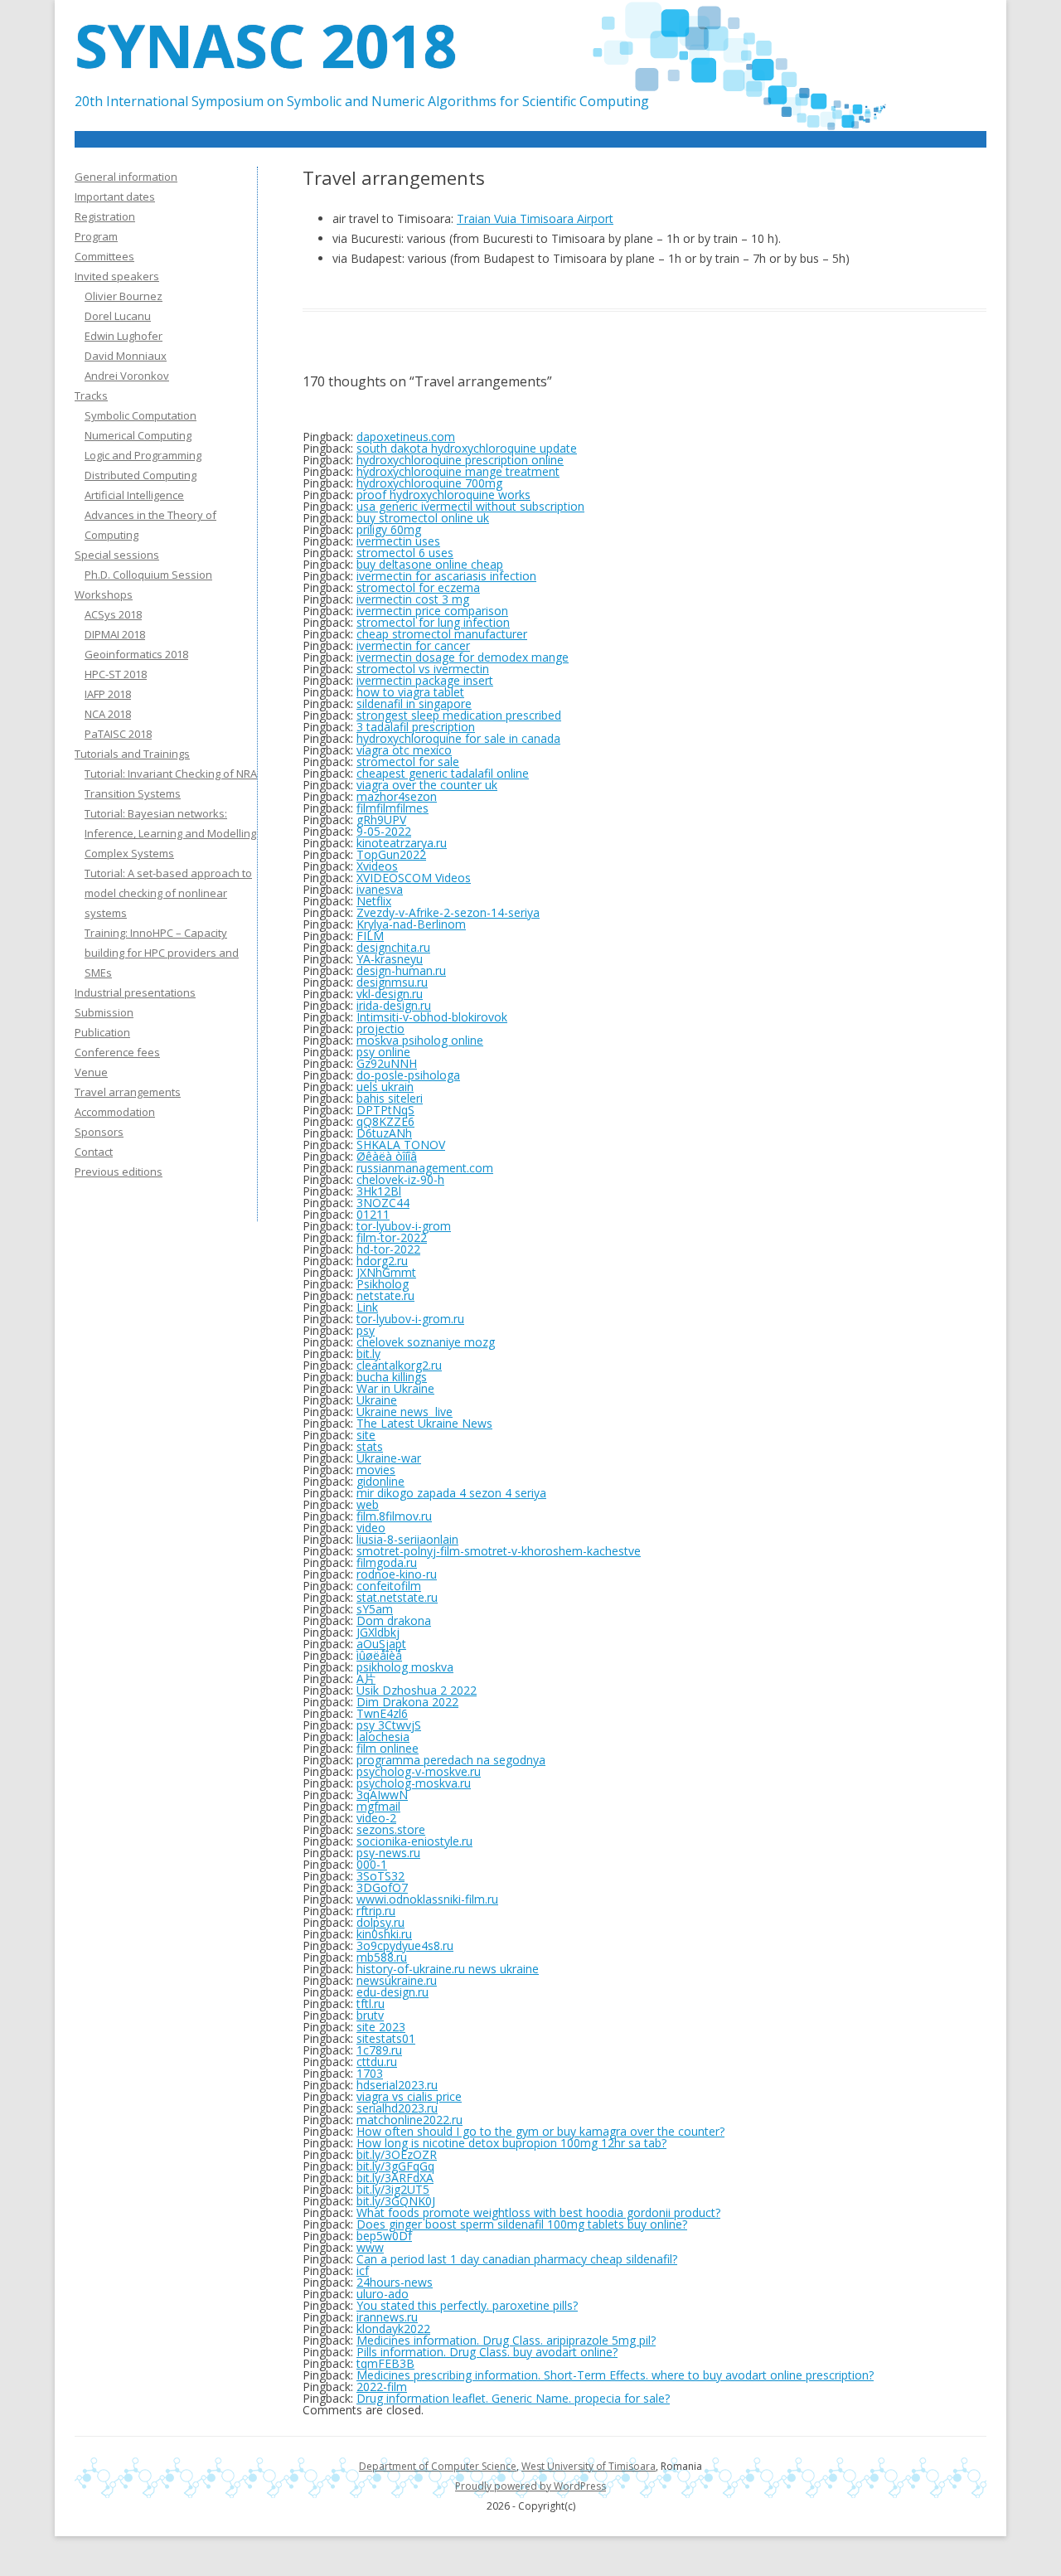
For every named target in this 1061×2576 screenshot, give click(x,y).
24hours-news (395, 2282)
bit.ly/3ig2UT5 (393, 2189)
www (370, 2247)
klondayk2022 (393, 2329)
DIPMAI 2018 (115, 634)
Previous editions (119, 1172)
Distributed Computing (140, 475)
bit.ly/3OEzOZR (397, 2154)
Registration (105, 216)
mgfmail (378, 1806)
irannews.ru (387, 2317)
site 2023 (381, 2027)
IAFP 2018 (108, 694)
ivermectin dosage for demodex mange (463, 657)
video (371, 1528)
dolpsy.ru (380, 1922)
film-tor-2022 (392, 1237)
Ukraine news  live (405, 1412)
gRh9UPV (381, 820)
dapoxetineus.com (406, 437)
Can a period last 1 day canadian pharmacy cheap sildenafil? (517, 2259)
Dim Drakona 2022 (407, 1702)
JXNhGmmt (386, 1272)
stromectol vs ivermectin (423, 669)
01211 (373, 1214)
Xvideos (377, 866)
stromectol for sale (408, 762)
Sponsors (99, 1132)
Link (367, 1307)
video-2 (376, 1818)
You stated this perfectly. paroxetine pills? (467, 2305)
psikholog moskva (405, 1667)
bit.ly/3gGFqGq (395, 2166)
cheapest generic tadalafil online (443, 773)
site (366, 1435)
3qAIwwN (382, 1795)
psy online (383, 1052)
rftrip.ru (376, 1911)
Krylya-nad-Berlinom (411, 924)
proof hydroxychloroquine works (443, 495)
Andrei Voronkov (127, 376)
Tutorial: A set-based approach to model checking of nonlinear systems (168, 893)
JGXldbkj (378, 1632)
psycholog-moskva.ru (414, 1783)
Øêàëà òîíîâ (387, 1156)
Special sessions (117, 555)
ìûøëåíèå (379, 1655)
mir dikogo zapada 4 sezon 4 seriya (451, 1493)
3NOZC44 (383, 1203)
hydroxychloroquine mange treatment (458, 471)
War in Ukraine (395, 1388)
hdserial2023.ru (397, 2085)
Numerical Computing (138, 435)
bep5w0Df (384, 2236)
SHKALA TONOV (401, 1145)
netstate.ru (385, 1295)
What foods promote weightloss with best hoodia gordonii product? (538, 2212)
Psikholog (383, 1284)
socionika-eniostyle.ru (414, 1841)
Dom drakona (394, 1620)
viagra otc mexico (404, 750)
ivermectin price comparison (432, 611)
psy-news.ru (388, 1853)
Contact (94, 1152)
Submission (104, 1012)
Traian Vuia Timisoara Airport (535, 218)
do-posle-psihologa (408, 1075)
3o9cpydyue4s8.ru (405, 1945)
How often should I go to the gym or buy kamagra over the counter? (540, 2131)
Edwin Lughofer (124, 336)
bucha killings (392, 1377)
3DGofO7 (382, 1887)
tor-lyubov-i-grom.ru (410, 1319)
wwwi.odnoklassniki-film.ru (427, 1899)
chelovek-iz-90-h (400, 1179)
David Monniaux (126, 356)
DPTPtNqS (385, 1110)
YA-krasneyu (390, 959)
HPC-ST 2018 (116, 674)
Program (96, 236)
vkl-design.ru (390, 994)
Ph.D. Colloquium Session (148, 575)
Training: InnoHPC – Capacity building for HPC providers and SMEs (162, 953)
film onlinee (388, 1748)
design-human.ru (401, 970)
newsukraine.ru (397, 1980)
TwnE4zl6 (382, 1713)
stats (370, 1446)
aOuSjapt (381, 1644)
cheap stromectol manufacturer (442, 634)
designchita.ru (393, 947)
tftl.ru (371, 2004)
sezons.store (391, 1829)
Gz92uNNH (387, 1063)
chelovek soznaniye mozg (426, 1342)
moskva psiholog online (420, 1040)
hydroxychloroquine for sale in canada (458, 738)
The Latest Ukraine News (424, 1423)
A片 (366, 1679)
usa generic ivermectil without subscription (470, 506)
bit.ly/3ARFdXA (395, 2178)
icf (363, 2270)
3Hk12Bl (379, 1191)
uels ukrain (385, 1087)
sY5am (375, 1609)
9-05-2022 (384, 831)
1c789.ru (379, 2050)
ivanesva (380, 889)
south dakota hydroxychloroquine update (467, 448)
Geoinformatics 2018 (136, 654)
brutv (370, 2015)
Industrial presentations (135, 992)
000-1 (372, 1864)
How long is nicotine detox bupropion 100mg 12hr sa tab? (511, 2143)
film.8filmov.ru (394, 1516)
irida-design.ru (394, 1005)
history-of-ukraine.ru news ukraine (448, 1969)
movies (376, 1470)
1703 (370, 2073)
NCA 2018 (108, 714)
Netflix (374, 901)
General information (126, 177)
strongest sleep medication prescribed (459, 715)
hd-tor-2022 (388, 1249)
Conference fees (117, 1052)
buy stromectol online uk (423, 518)
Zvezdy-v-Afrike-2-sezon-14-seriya (448, 912)
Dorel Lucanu (118, 316)
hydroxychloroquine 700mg (429, 483)
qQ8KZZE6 (385, 1121)
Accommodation (115, 1112)
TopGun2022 (391, 854)
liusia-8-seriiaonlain (407, 1539)
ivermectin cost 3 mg (413, 599)
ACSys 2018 (113, 614)
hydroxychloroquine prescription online (460, 460)
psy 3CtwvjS (389, 1725)
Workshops (104, 594)
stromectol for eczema (418, 587)
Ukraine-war (389, 1458)
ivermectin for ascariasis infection (446, 576)
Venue (91, 1072)
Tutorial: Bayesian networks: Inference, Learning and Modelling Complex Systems (170, 833)
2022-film (382, 2387)
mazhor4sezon (397, 796)
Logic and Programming (143, 455)
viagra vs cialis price (409, 2096)
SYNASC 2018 (266, 45)
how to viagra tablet (410, 692)
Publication (102, 1032)
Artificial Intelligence (134, 495)
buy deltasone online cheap (430, 564)
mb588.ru (382, 1957)
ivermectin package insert (425, 680)
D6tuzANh (384, 1133)
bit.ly (368, 1353)
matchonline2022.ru (409, 2120)
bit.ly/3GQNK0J (396, 2201)
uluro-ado (383, 2294)
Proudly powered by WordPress (530, 2486)
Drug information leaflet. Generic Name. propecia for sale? (513, 2398)
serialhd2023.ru (397, 2108)
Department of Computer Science (438, 2466)
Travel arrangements (128, 1092)
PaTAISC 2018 (118, 734)
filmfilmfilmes (392, 808)
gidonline (380, 1481)
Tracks (91, 395)
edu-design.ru (392, 1992)
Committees (104, 256)
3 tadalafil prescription (416, 727)
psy (366, 1330)
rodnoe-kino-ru (397, 1574)
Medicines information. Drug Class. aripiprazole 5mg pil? (506, 2340)
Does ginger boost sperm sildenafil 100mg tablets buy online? (522, 2224)
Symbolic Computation (140, 415)
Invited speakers (117, 276)
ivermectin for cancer (413, 645)
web (368, 1504)
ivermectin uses (398, 541)
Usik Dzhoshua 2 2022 (417, 1690)
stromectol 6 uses (405, 553)
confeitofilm (389, 1586)
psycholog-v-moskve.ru (419, 1771)
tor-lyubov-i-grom (404, 1226)
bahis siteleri (390, 1098)
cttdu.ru (377, 2062)
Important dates (115, 196)
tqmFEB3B (385, 2363)
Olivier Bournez (124, 296)
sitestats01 (386, 2038)
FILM (370, 936)
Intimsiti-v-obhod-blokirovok (432, 1017)
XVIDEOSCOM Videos (414, 878)
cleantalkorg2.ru (399, 1365)
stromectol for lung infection (433, 622)
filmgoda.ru (387, 1562)
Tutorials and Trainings (132, 754)
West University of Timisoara (589, 2466)
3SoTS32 (380, 1876)
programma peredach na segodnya (451, 1760)
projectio (380, 1028)
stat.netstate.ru (397, 1597)
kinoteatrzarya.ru (402, 843)
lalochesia (383, 1737)
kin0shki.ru (384, 1934)
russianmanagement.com (425, 1168)
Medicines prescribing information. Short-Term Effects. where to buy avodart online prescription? (615, 2375)
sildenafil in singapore (414, 703)
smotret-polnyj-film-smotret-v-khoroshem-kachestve (499, 1551)
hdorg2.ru (382, 1261)
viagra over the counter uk (427, 785)
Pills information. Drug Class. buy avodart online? (487, 2352)
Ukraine (377, 1400)
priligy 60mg (389, 529)
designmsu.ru (392, 982)
